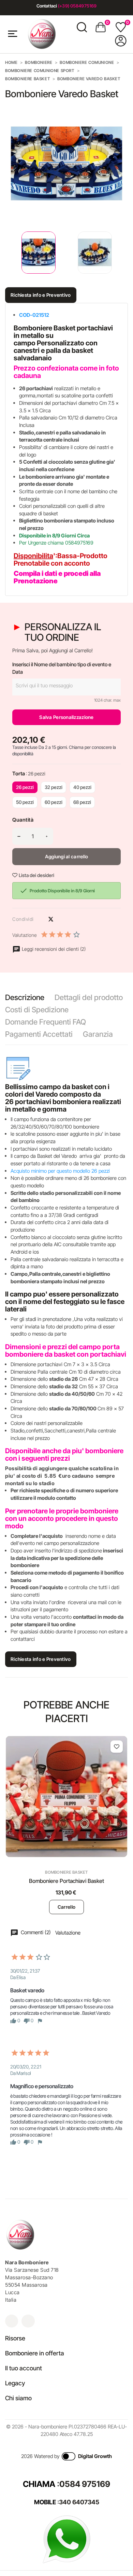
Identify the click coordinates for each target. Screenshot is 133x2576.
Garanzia (98, 1034)
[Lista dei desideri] (117, 1747)
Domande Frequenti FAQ (46, 1022)
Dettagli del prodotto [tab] (89, 997)
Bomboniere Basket (66, 1872)
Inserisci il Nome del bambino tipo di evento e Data (62, 668)
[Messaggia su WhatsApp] (66, 2539)
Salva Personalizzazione (66, 717)
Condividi (39, 919)
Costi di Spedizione (37, 1010)
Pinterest (63, 919)
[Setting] (121, 41)
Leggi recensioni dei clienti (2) (53, 949)
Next (123, 253)
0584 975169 (85, 2484)
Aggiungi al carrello (67, 856)
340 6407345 (79, 2502)
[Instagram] (12, 2321)
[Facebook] (28, 2321)
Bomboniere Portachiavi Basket (66, 1881)
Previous (7, 253)
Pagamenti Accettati (39, 1034)
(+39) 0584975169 (77, 6)
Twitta (51, 919)
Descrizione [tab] (25, 997)
